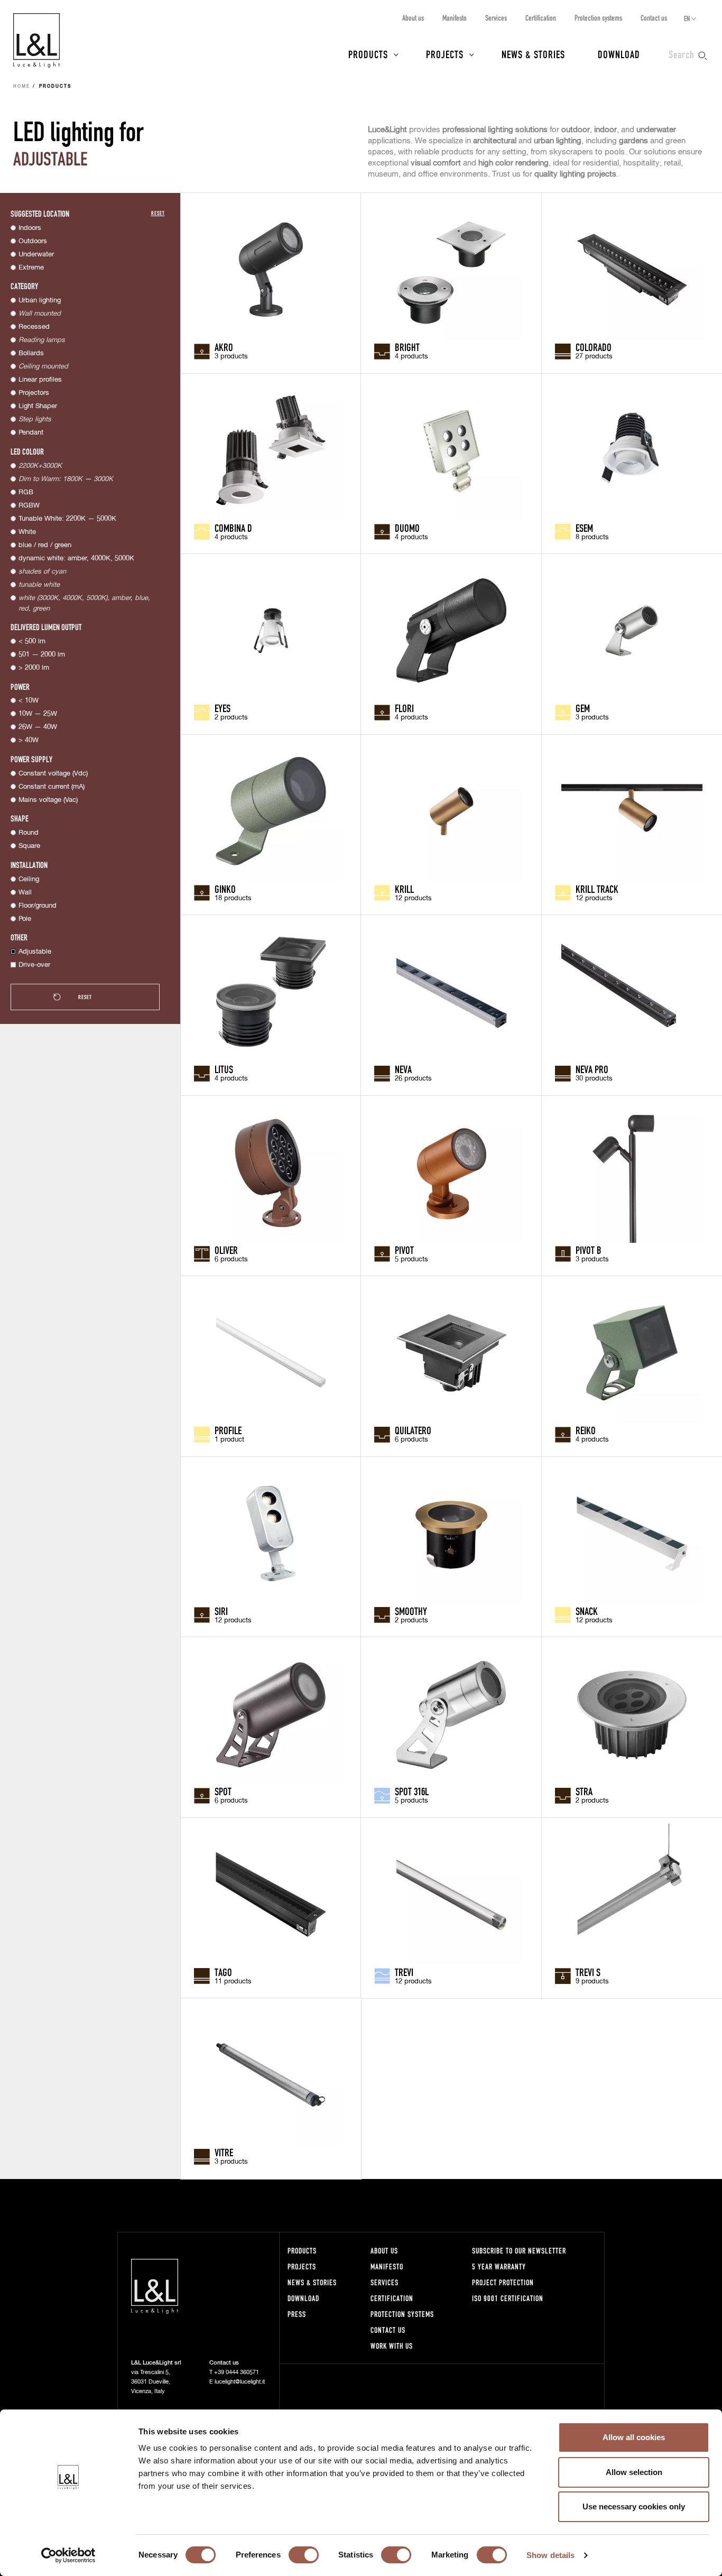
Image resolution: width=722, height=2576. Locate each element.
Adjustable (35, 952)
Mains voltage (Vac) (48, 800)
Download (619, 54)
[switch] (304, 2555)
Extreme (31, 268)
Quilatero (413, 1430)
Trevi (404, 1972)
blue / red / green (45, 545)
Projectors (34, 393)
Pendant (31, 433)
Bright (407, 347)
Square (29, 846)
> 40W (29, 740)
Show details (550, 2555)
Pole (25, 919)
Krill (404, 889)
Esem (584, 528)
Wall (25, 893)
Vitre (224, 2152)
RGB (26, 492)
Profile (228, 1430)
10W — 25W (38, 714)
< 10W (29, 701)
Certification (541, 18)
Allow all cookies (634, 2437)
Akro (224, 347)
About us (413, 18)
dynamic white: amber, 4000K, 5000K (76, 558)
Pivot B (589, 1250)
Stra (584, 1791)
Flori (404, 708)
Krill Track (597, 889)
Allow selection (634, 2472)
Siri (221, 1611)
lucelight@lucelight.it (240, 2382)
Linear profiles (40, 380)
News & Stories (533, 54)
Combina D (233, 528)
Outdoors (33, 241)
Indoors (30, 228)
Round (29, 833)
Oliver (226, 1250)
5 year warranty (499, 2266)
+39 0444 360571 (237, 2372)
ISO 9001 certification (508, 2298)
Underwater (36, 255)
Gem (583, 708)
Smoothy (411, 1611)
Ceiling (29, 879)
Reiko (586, 1430)
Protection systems (598, 18)
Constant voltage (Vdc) (53, 774)
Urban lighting (40, 301)
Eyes (223, 708)
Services (496, 18)
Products (368, 54)
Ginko (225, 889)
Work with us (392, 2346)
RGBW (29, 506)
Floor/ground (38, 906)
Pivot (404, 1250)
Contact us (654, 18)
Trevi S (588, 1972)
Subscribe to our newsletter (519, 2251)
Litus (224, 1069)
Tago (223, 1972)
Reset (158, 213)
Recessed (34, 327)
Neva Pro (592, 1069)
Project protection (503, 2282)
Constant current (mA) (52, 787)
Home (22, 87)
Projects (445, 54)
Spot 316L (412, 1791)
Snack (587, 1611)
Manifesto (455, 18)
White (27, 532)
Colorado (594, 347)
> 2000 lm (34, 668)
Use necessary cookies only (634, 2506)
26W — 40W (38, 727)
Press (297, 2314)
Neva (403, 1069)
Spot (223, 1791)
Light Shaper (38, 406)
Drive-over (34, 965)
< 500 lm (32, 641)
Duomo (407, 528)
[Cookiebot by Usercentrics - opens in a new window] (68, 2555)
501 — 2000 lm (42, 655)
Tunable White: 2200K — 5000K (67, 519)
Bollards (31, 353)
